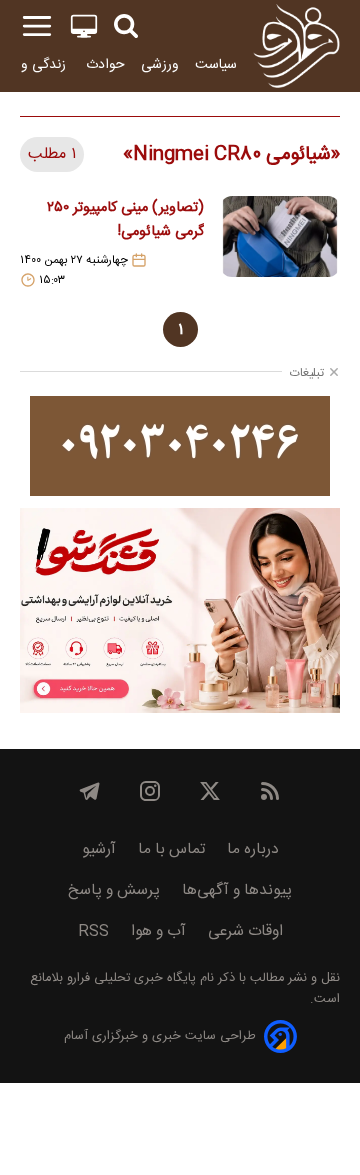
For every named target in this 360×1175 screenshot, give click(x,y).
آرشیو (99, 849)
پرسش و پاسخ (114, 890)
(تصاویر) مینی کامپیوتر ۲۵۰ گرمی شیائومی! (125, 220)
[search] (126, 26)
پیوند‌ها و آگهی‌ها (237, 890)
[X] (210, 791)
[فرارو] (296, 46)
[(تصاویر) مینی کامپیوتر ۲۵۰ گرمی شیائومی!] (280, 242)
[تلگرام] (90, 791)
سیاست (216, 64)
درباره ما (253, 849)
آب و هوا (158, 931)
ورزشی (160, 64)
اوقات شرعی (245, 931)
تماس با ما (171, 849)
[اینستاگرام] (150, 791)
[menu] (37, 26)
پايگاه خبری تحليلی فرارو (129, 978)
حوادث (105, 64)
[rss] (270, 791)
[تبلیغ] (180, 446)
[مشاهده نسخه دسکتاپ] (84, 26)
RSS (93, 931)
